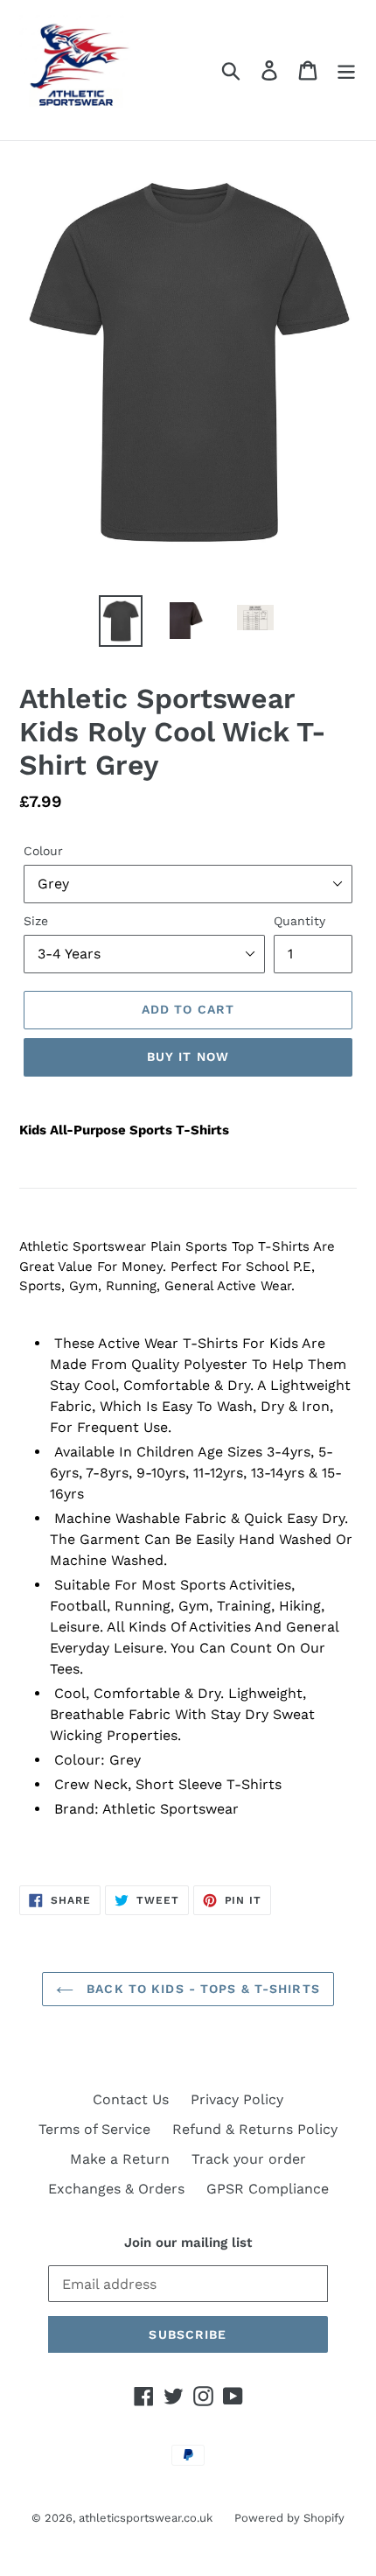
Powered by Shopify (289, 2518)
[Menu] (346, 70)
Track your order (249, 2159)
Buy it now (188, 1056)
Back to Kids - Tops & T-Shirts (201, 1989)
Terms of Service (94, 2129)
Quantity (299, 921)
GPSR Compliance (268, 2189)
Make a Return (120, 2159)
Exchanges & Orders (116, 2189)
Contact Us (131, 2099)
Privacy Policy (237, 2099)
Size (36, 921)
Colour (43, 851)
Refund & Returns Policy (255, 2129)
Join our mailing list (188, 2243)
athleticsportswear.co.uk (146, 2518)
